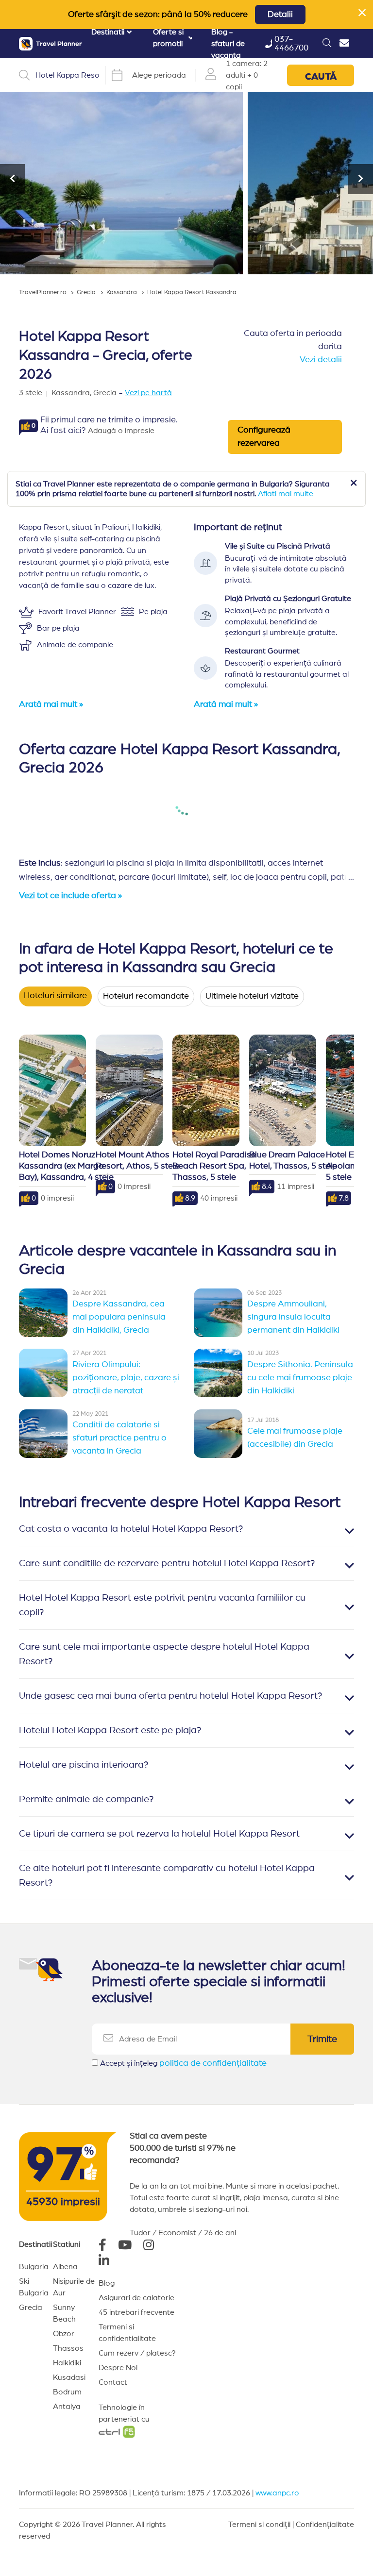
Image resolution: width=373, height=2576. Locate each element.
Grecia (31, 2308)
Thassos (68, 2348)
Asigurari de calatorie (136, 2298)
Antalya (67, 2407)
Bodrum (67, 2392)
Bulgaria (34, 2267)
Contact (113, 2382)
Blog (107, 2283)
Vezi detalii (321, 360)
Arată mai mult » (51, 704)
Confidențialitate (325, 2525)
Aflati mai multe (286, 494)
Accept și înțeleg (183, 2063)
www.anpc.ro (277, 2493)
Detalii (280, 15)
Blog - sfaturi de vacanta (228, 44)
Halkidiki (67, 2363)
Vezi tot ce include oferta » (70, 896)
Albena (65, 2267)
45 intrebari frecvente (136, 2312)
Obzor (64, 2334)
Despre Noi (118, 2368)
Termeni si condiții (259, 2525)
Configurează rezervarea (264, 437)
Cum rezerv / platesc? (137, 2353)
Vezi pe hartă (148, 393)
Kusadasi (69, 2377)
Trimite (322, 2039)
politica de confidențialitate (213, 2063)
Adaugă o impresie (121, 431)
